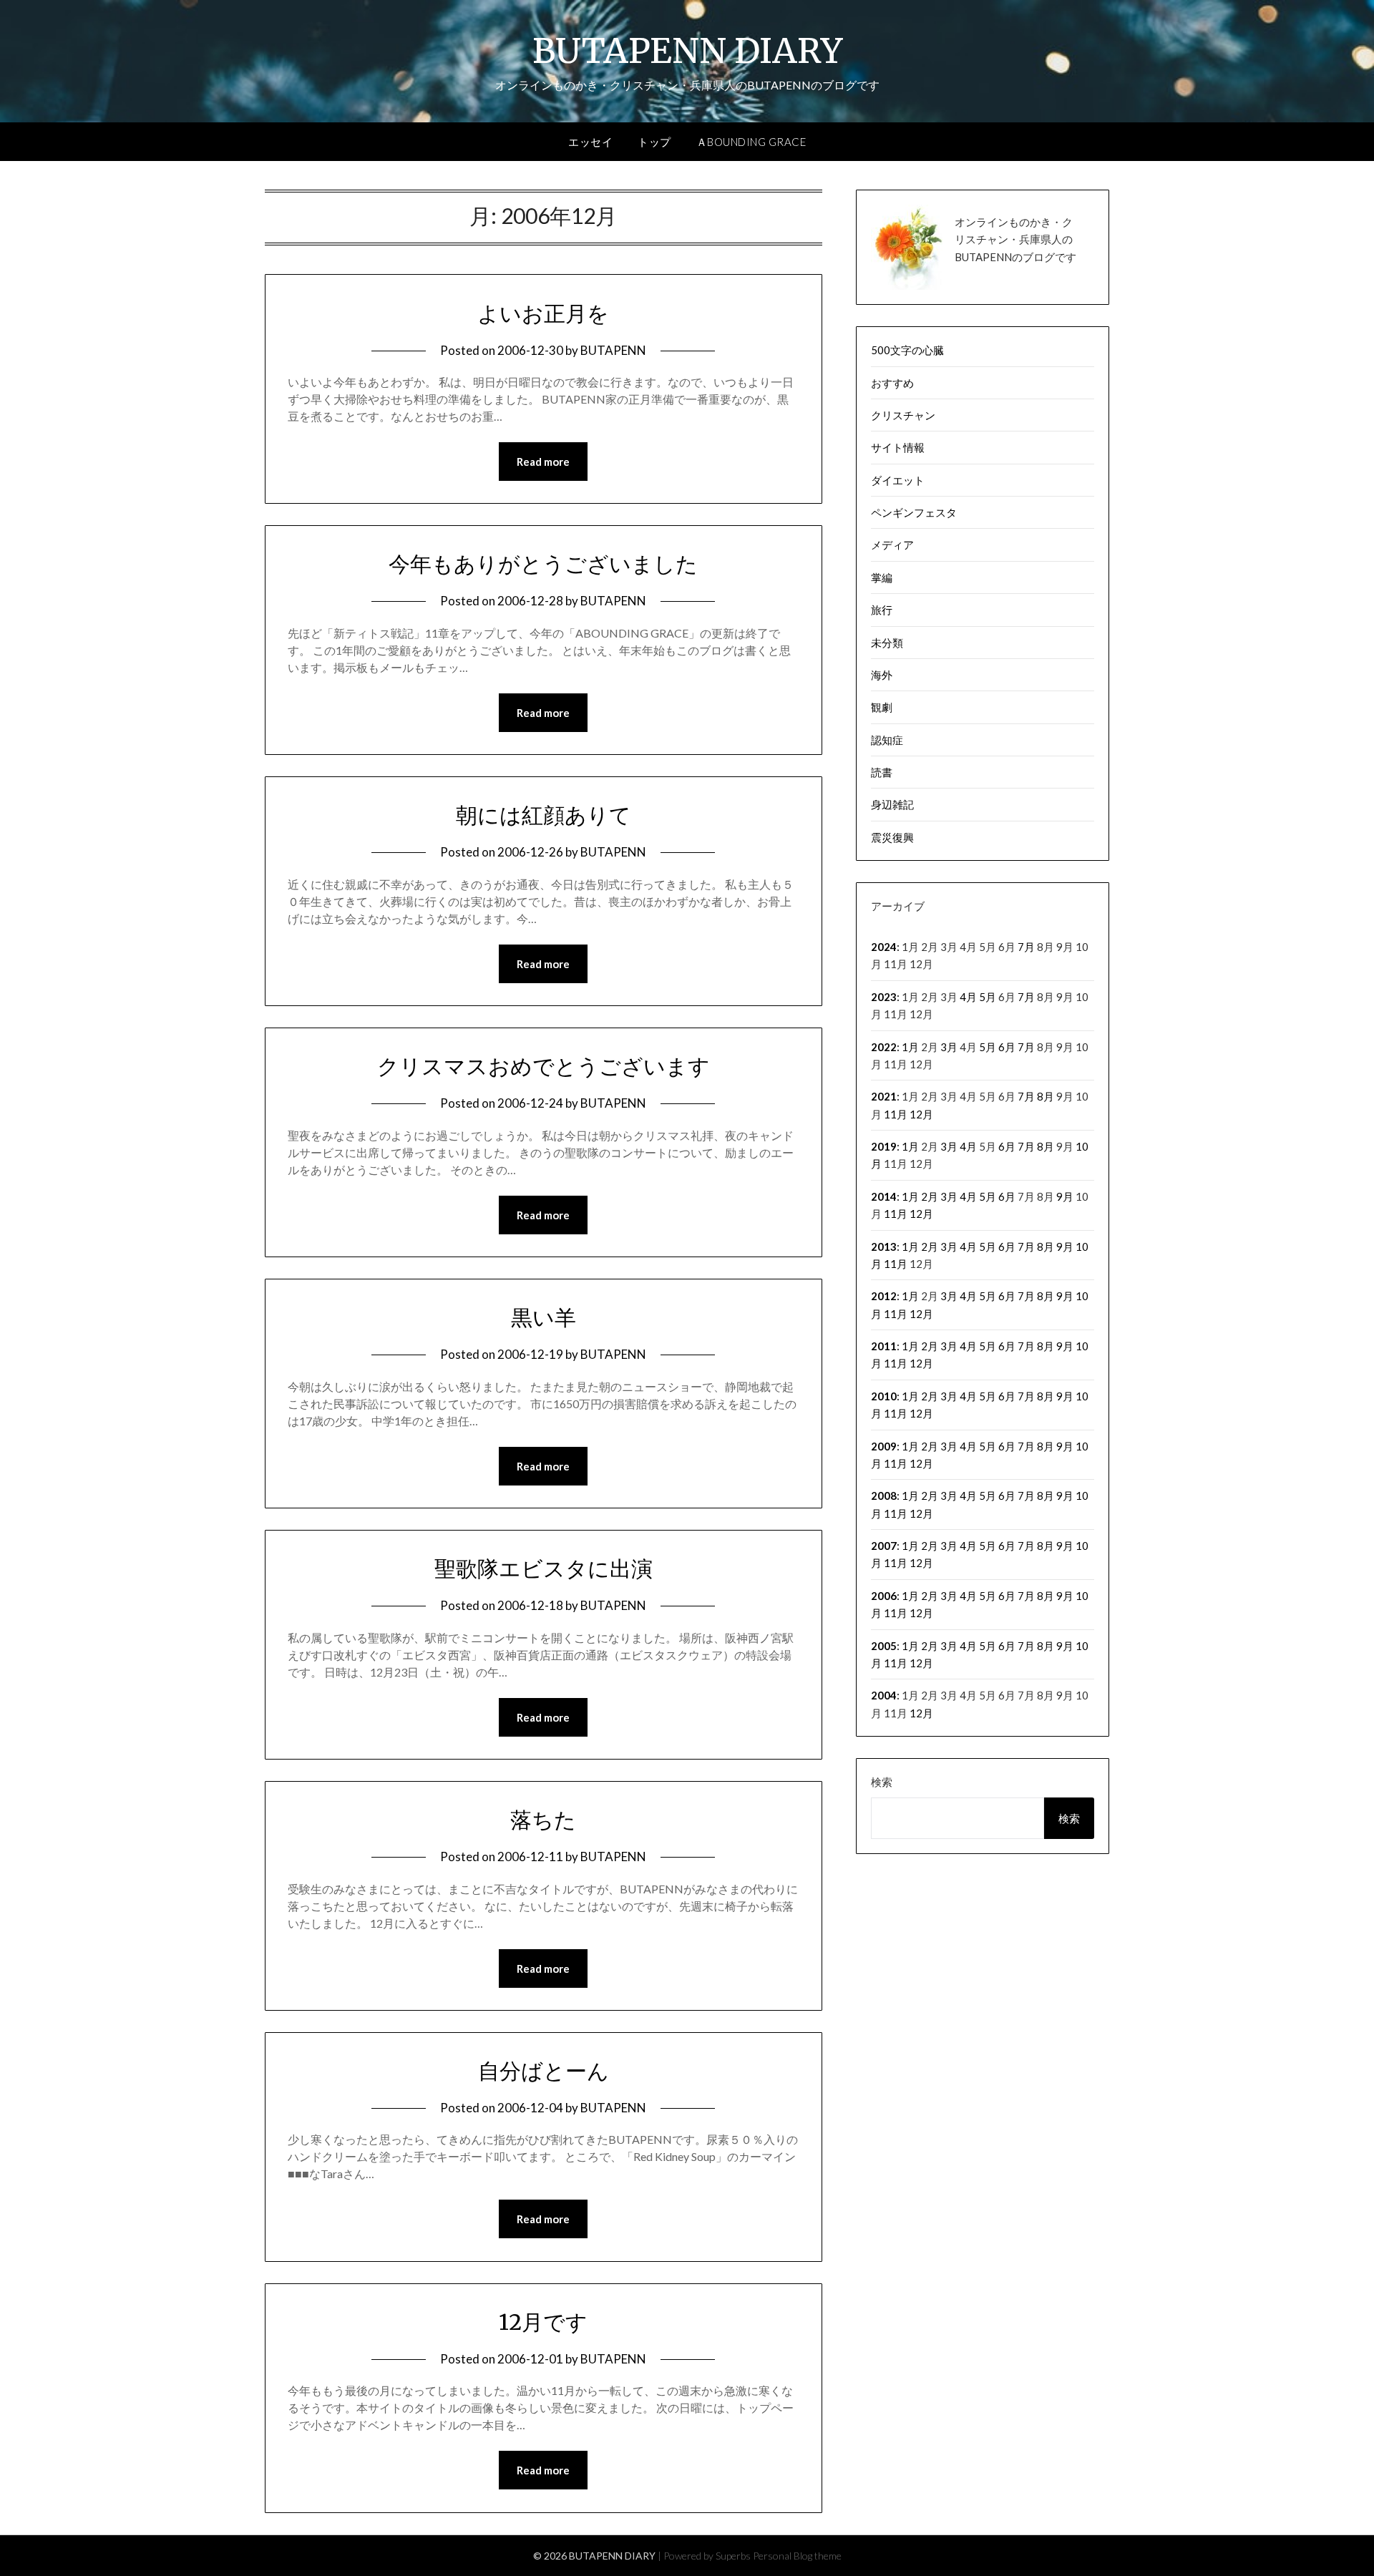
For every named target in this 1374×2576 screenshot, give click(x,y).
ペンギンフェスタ (914, 512)
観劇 (882, 707)
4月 (968, 997)
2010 (884, 1396)
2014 (884, 1196)
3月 (949, 1047)
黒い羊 (544, 1317)
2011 (884, 1346)
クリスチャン (903, 415)
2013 (884, 1246)
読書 (882, 772)
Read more (543, 462)
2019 (884, 1146)
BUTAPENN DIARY (687, 51)
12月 (921, 1114)
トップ (654, 142)
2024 (884, 947)
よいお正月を (543, 313)
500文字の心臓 (907, 350)
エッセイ (590, 142)
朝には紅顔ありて (544, 815)
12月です (543, 2322)
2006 (884, 1596)
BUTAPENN (613, 350)
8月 (1046, 1096)
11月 (896, 1114)
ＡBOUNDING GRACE (751, 142)
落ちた (543, 1820)
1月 (910, 1047)
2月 (930, 1196)
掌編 (882, 577)
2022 (884, 1047)
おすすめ (892, 383)
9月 (1065, 1196)
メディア (892, 545)
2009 (884, 1446)
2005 (884, 1646)
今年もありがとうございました (543, 564)
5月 (988, 997)
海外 (882, 675)
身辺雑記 (892, 804)
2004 (884, 1695)
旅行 (882, 610)
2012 (884, 1296)
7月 (1026, 947)
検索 (882, 1782)
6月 (1007, 1047)
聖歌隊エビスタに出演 (544, 1568)
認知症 (887, 740)
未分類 (887, 643)
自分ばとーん (544, 2071)
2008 (884, 1496)
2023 (884, 997)
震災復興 (892, 837)
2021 (884, 1096)
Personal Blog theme (797, 2556)
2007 (884, 1546)
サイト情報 (898, 447)
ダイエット (898, 480)
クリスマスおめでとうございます (544, 1066)
